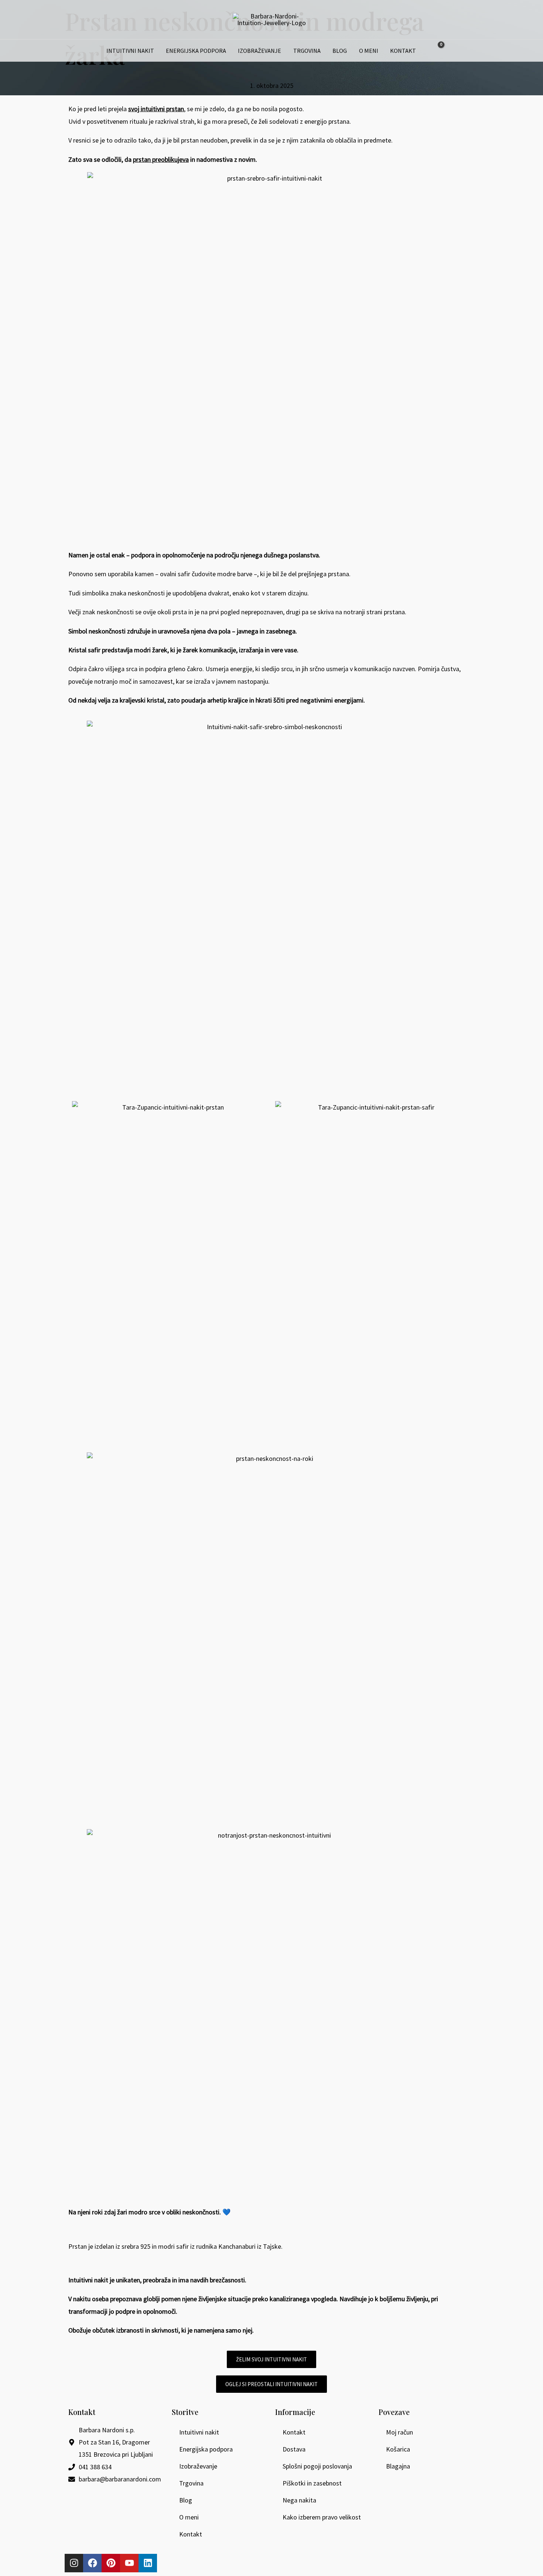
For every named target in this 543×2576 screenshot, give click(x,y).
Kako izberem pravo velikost (322, 2517)
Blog (340, 51)
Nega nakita (299, 2500)
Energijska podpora (196, 51)
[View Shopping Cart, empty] (436, 51)
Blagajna (398, 2466)
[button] (453, 51)
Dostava (294, 2449)
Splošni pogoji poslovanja (317, 2466)
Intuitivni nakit (130, 51)
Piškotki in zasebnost (312, 2483)
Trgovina (307, 51)
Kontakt (403, 51)
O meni (369, 51)
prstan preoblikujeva (161, 159)
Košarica (398, 2449)
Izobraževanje (259, 51)
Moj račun (399, 2432)
